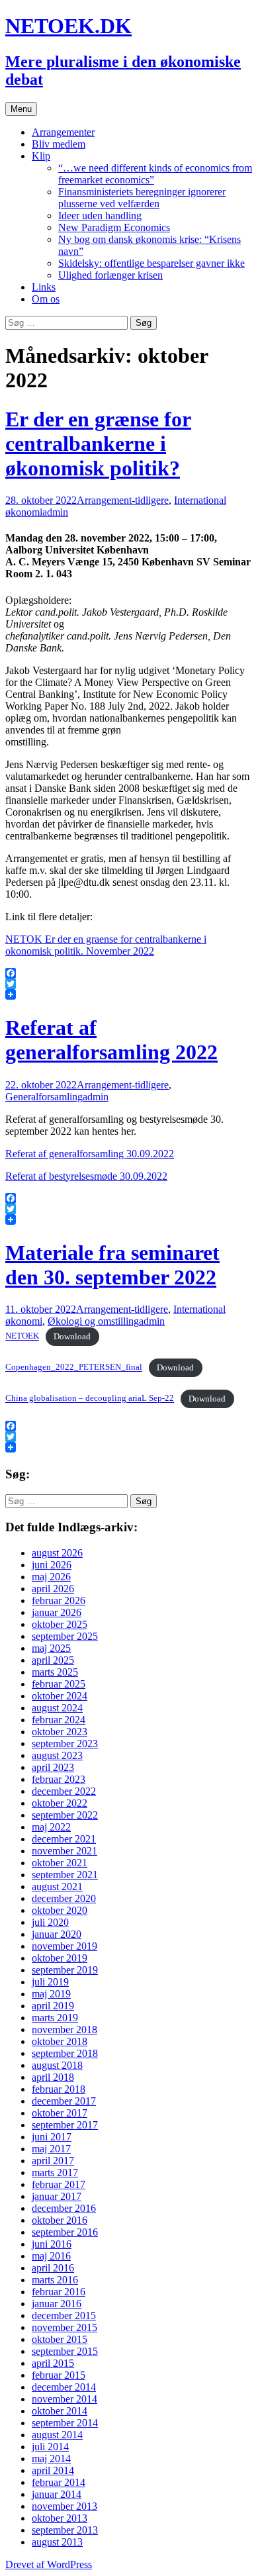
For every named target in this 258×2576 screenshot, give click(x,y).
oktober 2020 (60, 1910)
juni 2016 (52, 2244)
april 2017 (53, 2161)
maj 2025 (51, 1648)
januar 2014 (57, 2494)
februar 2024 (59, 1720)
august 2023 (57, 1755)
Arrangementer (63, 132)
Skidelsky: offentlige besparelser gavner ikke (151, 263)
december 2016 (64, 2208)
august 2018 (57, 2065)
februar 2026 (59, 1600)
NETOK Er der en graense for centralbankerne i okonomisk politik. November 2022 (106, 945)
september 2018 (65, 2053)
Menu (21, 109)
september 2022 (65, 1815)
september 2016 (65, 2232)
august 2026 (57, 1553)
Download (72, 1337)
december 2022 (64, 1791)
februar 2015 (59, 2375)
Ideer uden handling (100, 215)
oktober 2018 (60, 2041)
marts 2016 (55, 2280)
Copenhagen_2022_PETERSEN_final (74, 1368)
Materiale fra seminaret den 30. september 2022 (112, 1265)
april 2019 (53, 2006)
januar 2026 (57, 1612)
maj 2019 (51, 1994)
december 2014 (64, 2387)
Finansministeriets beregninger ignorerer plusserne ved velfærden (142, 198)
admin (55, 512)
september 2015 (65, 2351)
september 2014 (65, 2423)
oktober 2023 (60, 1732)
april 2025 (53, 1660)
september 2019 (65, 1970)
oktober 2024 (60, 1696)
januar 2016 (57, 2304)
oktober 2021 (60, 1863)
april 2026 (53, 1589)
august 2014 (57, 2435)
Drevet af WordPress (49, 2564)
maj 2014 (51, 2458)
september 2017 (65, 2125)
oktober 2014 (60, 2411)
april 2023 (53, 1767)
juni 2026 (52, 1565)
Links (44, 287)
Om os (46, 299)
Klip (41, 156)
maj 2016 (51, 2256)
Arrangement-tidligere (123, 500)
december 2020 (64, 1898)
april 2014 (53, 2470)
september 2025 (65, 1636)
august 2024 (57, 1708)
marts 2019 (55, 2018)
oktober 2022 (60, 1803)
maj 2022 (51, 1827)
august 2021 (57, 1886)
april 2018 (53, 2077)
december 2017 (64, 2101)
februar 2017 (59, 2184)
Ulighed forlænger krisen (110, 275)
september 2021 (65, 1875)
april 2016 (53, 2268)
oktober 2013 (60, 2518)
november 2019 (64, 1946)
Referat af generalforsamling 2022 (111, 1040)
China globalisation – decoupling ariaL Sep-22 (90, 1399)
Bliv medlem (59, 144)
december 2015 (64, 2315)
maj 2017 (51, 2149)
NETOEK (22, 1337)
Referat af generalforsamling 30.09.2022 (90, 1154)
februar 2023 (59, 1779)
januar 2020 (57, 1934)
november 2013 (64, 2506)
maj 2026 (51, 1577)
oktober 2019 (60, 1958)
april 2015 (53, 2363)
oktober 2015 (60, 2339)
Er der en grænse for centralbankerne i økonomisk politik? (98, 444)
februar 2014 (59, 2482)
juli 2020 (50, 1922)
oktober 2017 (60, 2113)
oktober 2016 (60, 2220)
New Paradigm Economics (114, 227)
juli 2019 (50, 1982)
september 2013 (65, 2530)
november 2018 (64, 2029)
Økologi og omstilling (93, 1321)
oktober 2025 (60, 1624)
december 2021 (64, 1839)
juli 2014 (50, 2447)
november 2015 (64, 2327)
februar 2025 (59, 1684)
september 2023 (65, 1743)
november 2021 (64, 1851)
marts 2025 (55, 1672)
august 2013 (57, 2542)
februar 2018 (59, 2089)
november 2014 (64, 2399)
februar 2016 (59, 2292)
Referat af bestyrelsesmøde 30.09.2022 (86, 1176)
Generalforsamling (44, 1097)
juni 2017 (52, 2137)
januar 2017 (57, 2196)
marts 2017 (55, 2172)
